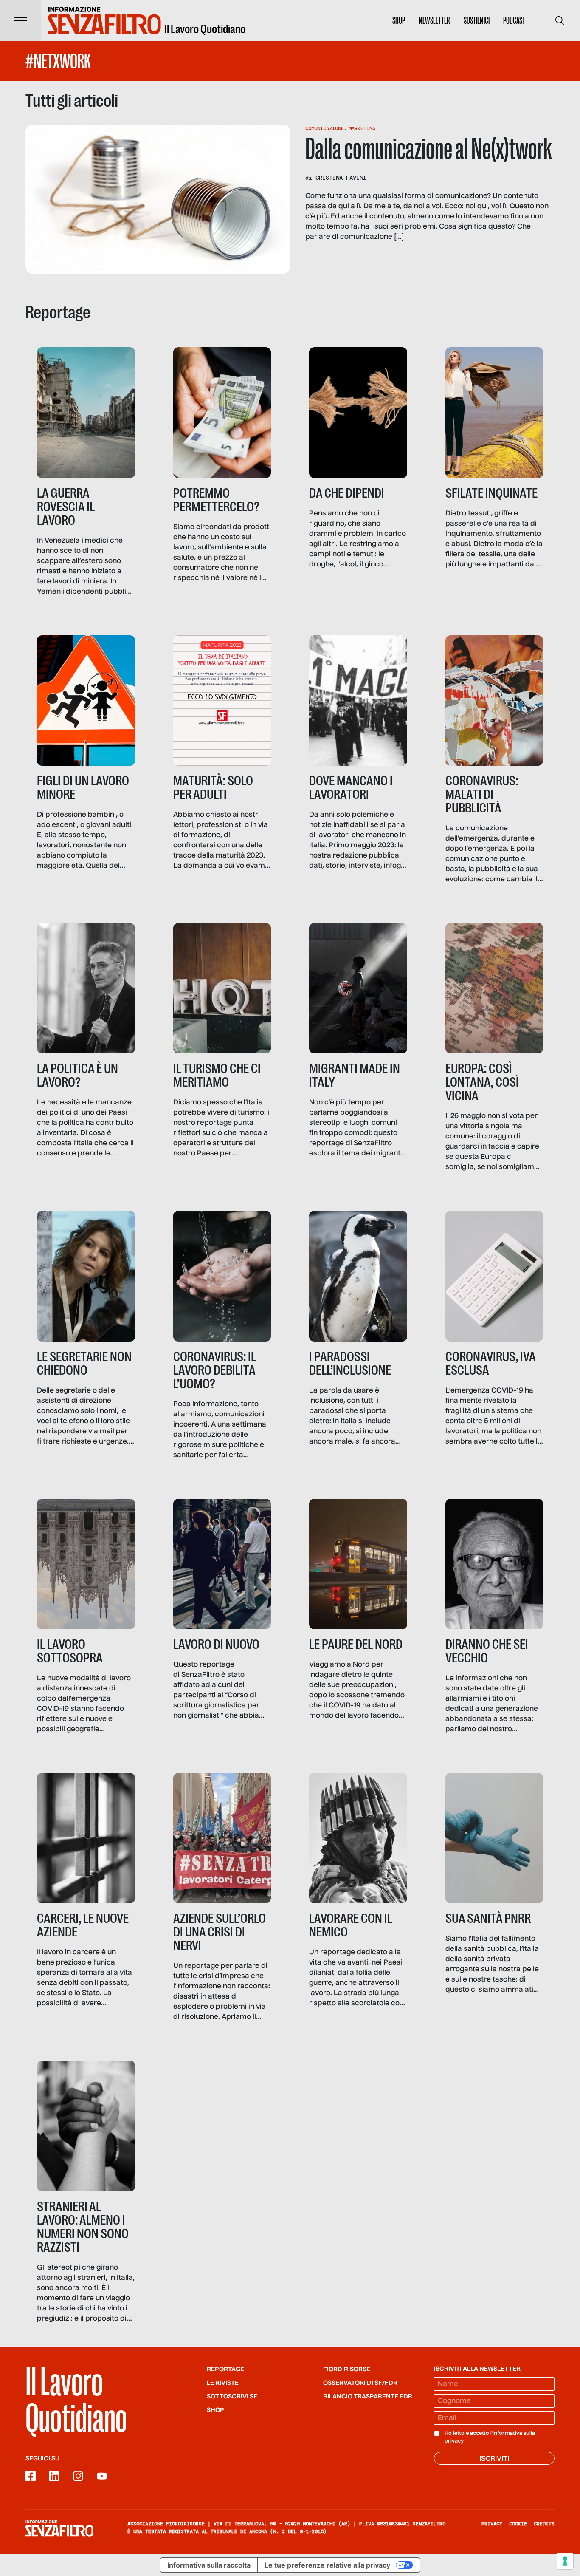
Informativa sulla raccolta (209, 2565)
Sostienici (477, 20)
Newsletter (434, 20)
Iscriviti (494, 2459)
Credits (544, 2524)
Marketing (362, 128)
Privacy (492, 2524)
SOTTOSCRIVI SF (232, 2397)
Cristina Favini (341, 178)
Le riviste (223, 2383)
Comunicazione (325, 128)
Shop (399, 20)
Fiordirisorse (347, 2369)
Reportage (225, 2369)
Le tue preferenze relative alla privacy (327, 2565)
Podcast (514, 20)
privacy (454, 2441)
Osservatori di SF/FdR (360, 2383)
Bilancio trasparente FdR (368, 2397)
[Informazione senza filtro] (59, 2528)
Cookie (518, 2524)
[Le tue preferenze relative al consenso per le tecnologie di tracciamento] (565, 2561)
